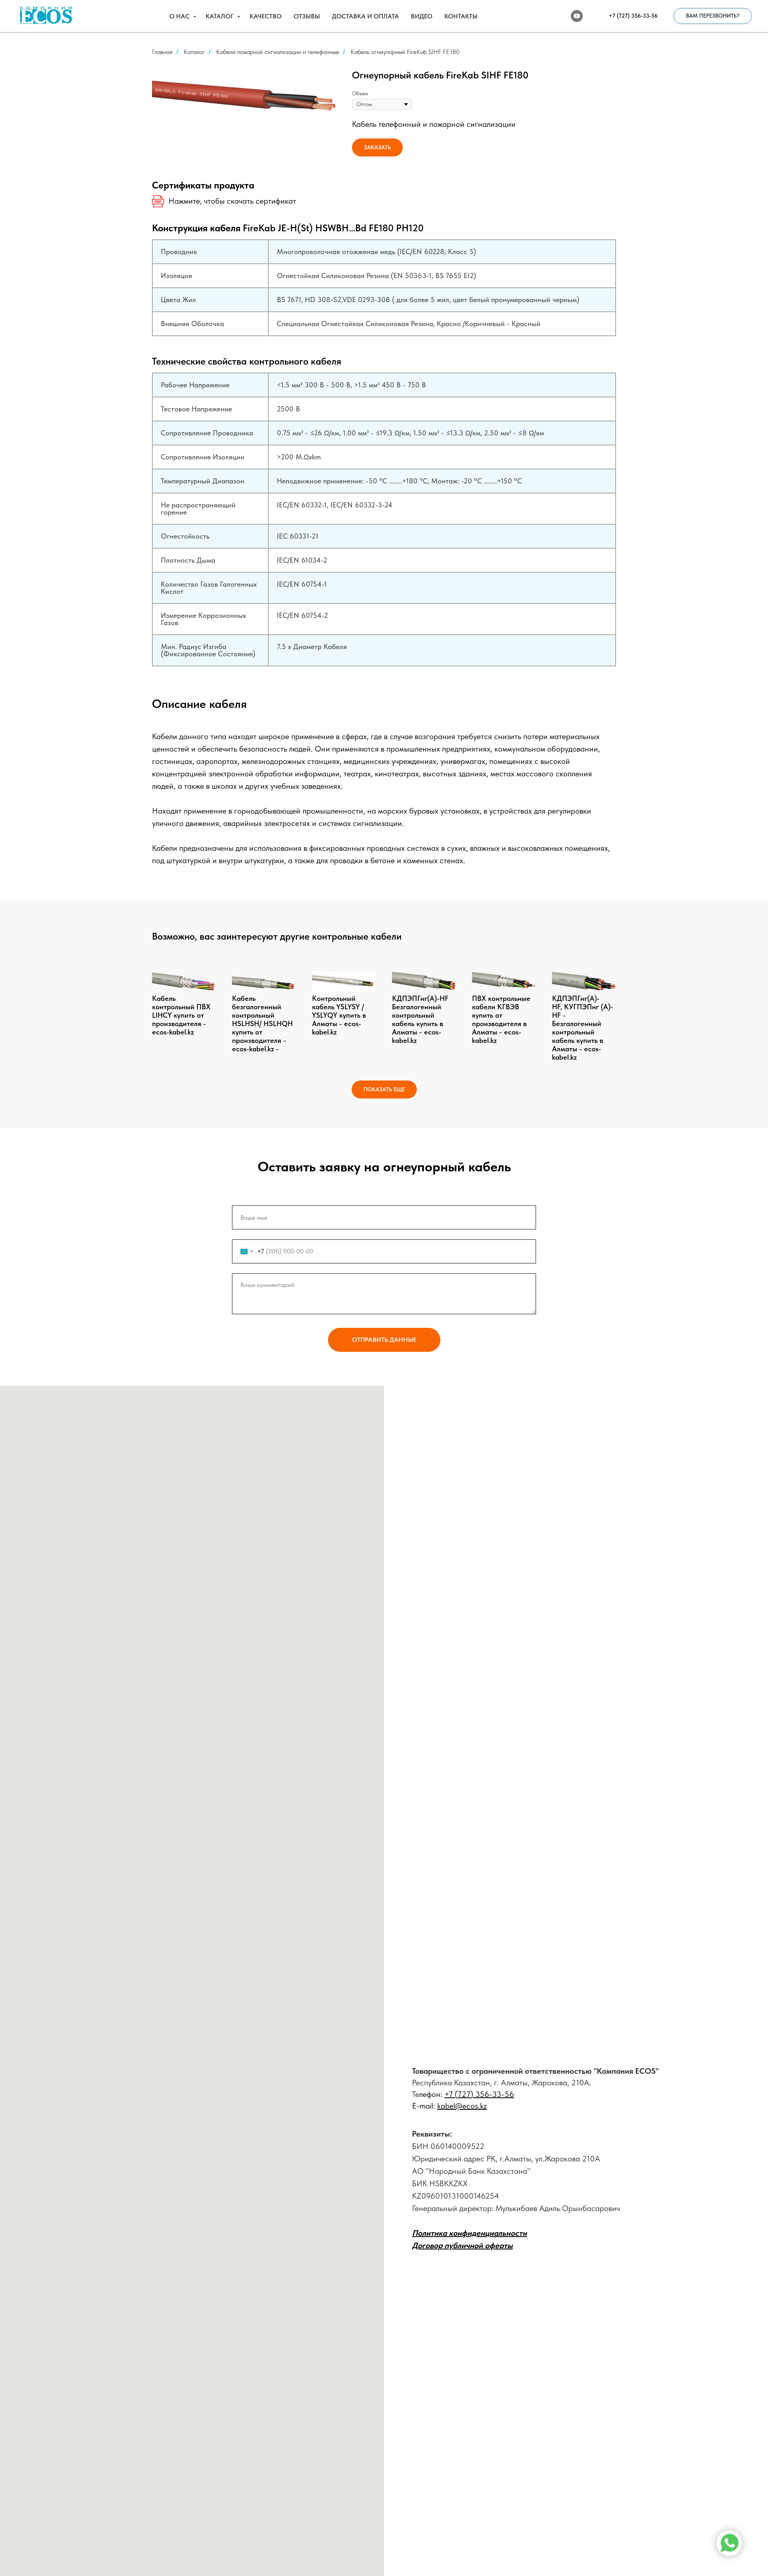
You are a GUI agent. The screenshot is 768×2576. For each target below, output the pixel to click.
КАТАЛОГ (220, 16)
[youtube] (577, 16)
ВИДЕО (422, 16)
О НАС (180, 16)
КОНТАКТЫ (461, 16)
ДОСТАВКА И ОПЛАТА (365, 16)
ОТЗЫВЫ (307, 16)
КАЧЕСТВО (266, 16)
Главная (162, 52)
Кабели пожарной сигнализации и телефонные (278, 52)
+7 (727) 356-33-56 (479, 2094)
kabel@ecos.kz (462, 2106)
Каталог (194, 52)
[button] (713, 16)
